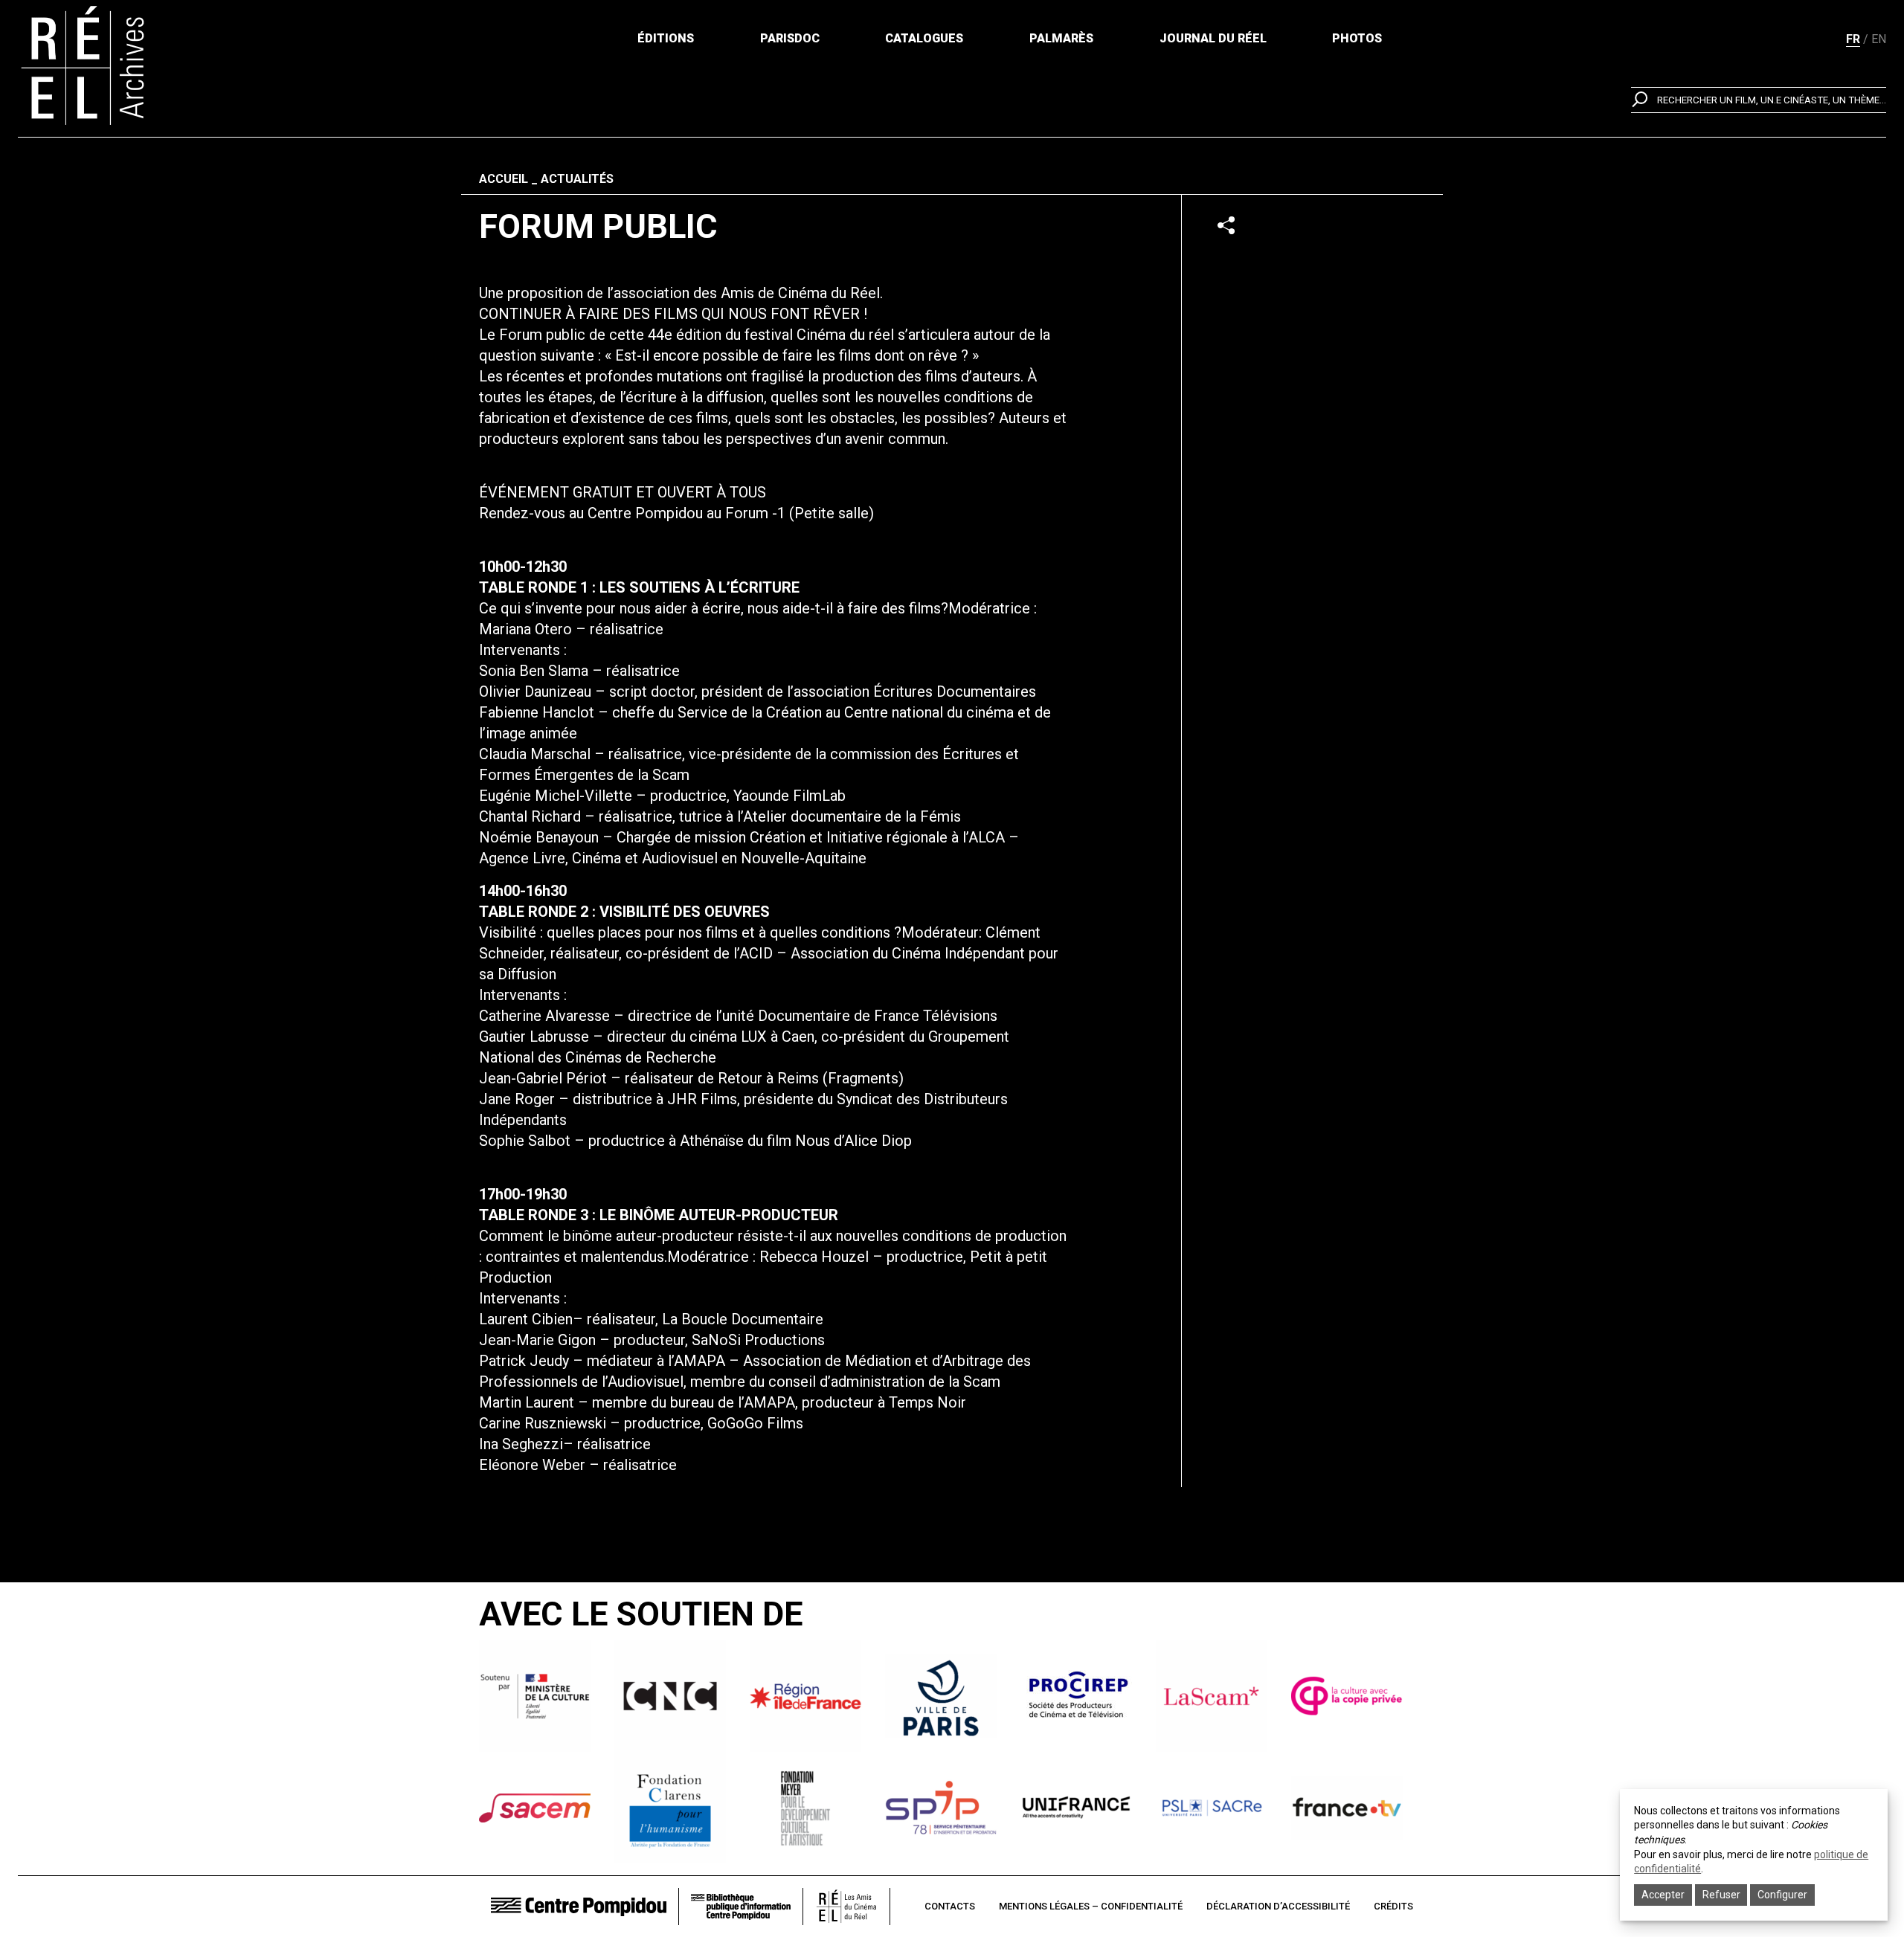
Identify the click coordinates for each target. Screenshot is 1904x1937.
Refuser (1721, 1895)
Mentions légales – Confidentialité (1091, 1906)
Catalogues (924, 38)
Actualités (577, 179)
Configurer (1782, 1895)
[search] (1759, 100)
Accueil (504, 179)
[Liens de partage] (1226, 225)
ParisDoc (790, 38)
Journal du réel (1213, 38)
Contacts (950, 1906)
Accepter (1663, 1895)
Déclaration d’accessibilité (1278, 1906)
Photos (1357, 38)
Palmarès (1061, 38)
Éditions (666, 38)
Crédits (1393, 1906)
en (1879, 39)
